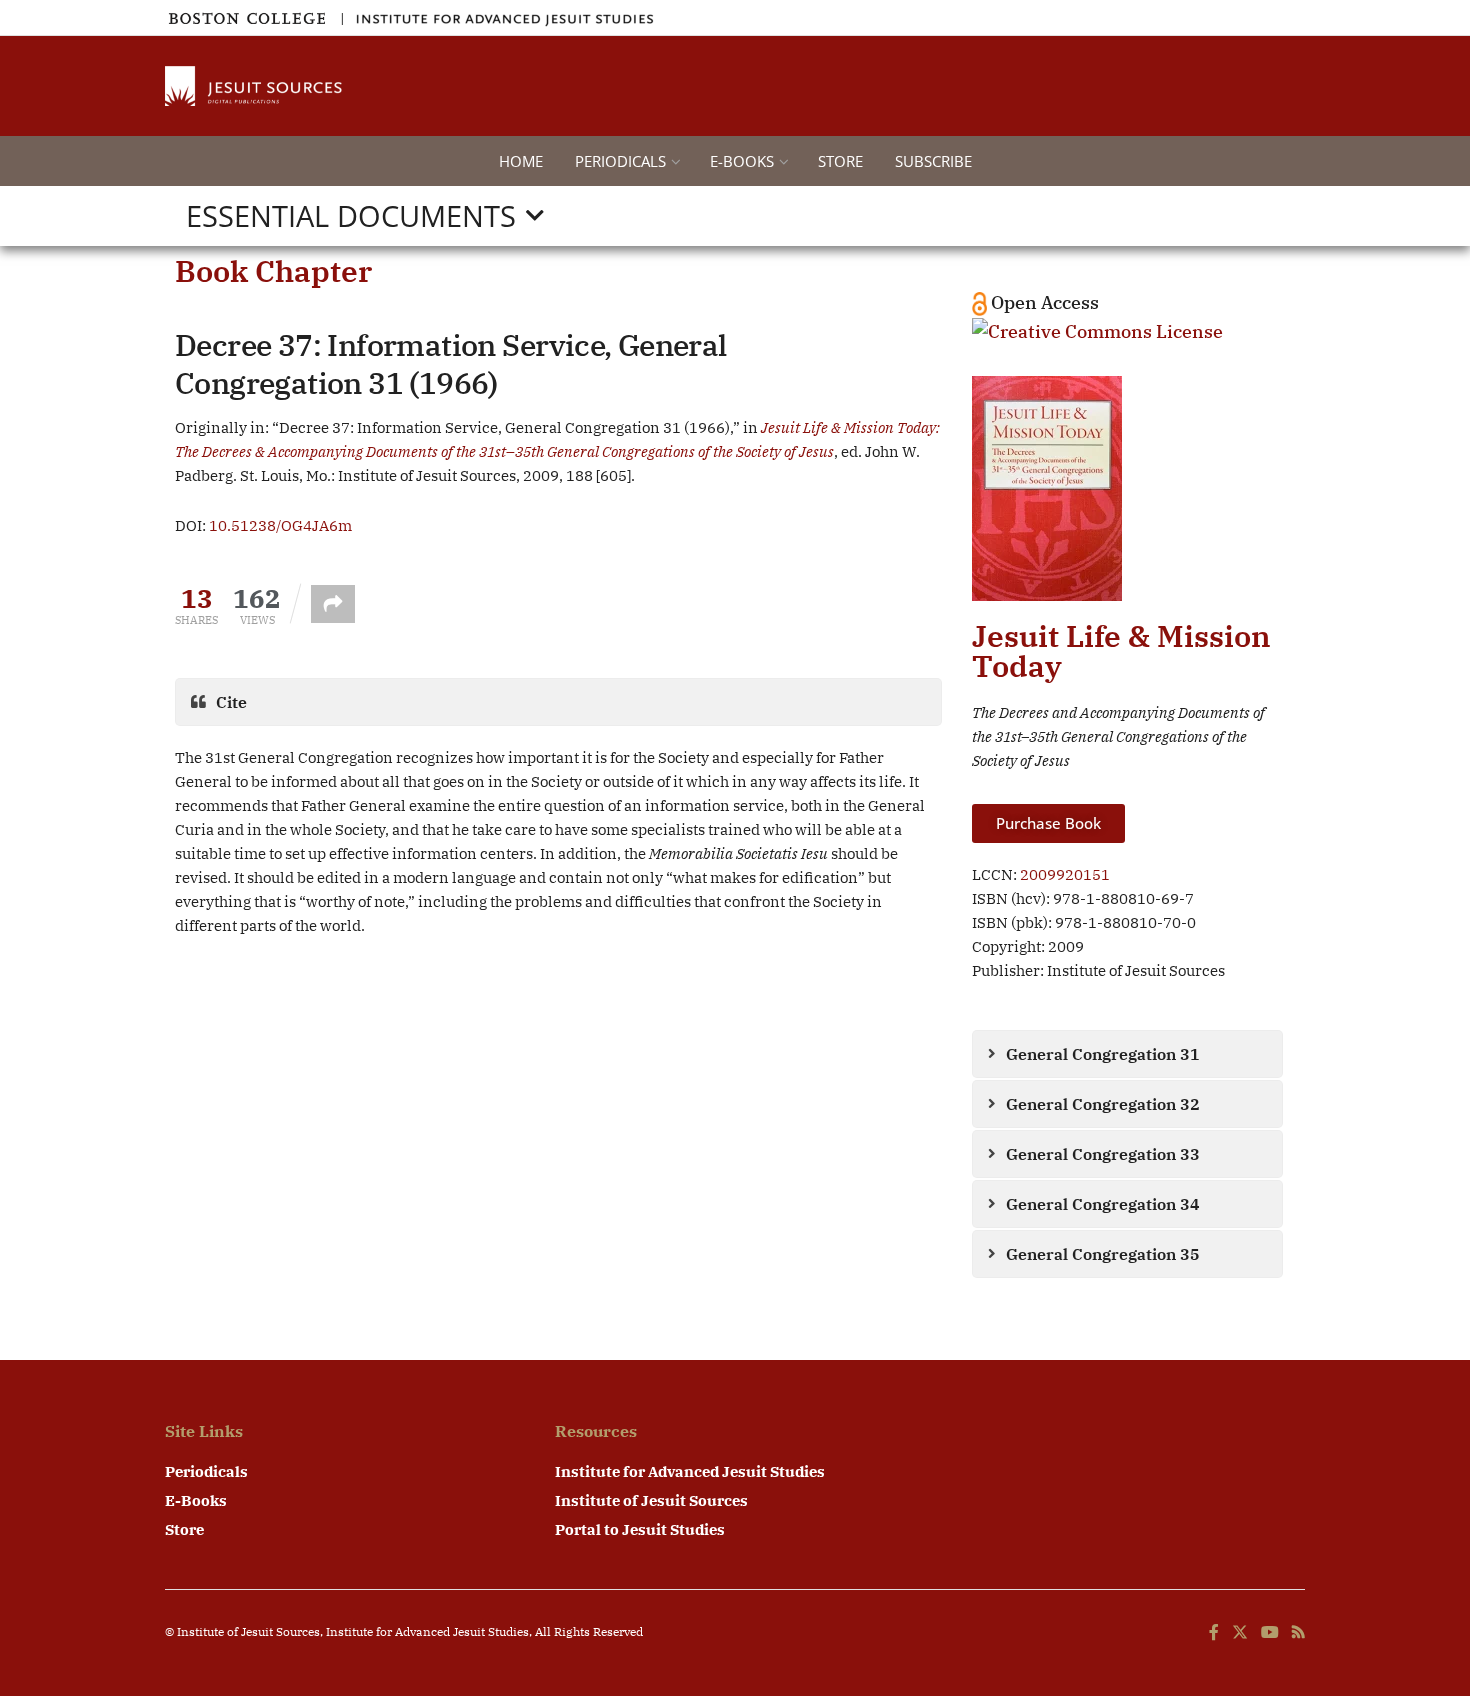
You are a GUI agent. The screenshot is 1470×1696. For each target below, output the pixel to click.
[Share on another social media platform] (333, 604)
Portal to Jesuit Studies (640, 1529)
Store (184, 1529)
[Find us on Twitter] (1240, 1633)
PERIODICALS (620, 161)
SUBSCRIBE (933, 161)
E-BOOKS (742, 161)
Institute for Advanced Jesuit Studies (690, 1471)
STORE (840, 161)
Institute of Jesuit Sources (651, 1500)
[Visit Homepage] (255, 86)
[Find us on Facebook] (1214, 1633)
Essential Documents (351, 216)
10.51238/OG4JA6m (280, 525)
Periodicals (206, 1471)
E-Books (196, 1500)
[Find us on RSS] (1298, 1633)
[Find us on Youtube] (1270, 1633)
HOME (521, 161)
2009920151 (1065, 874)
